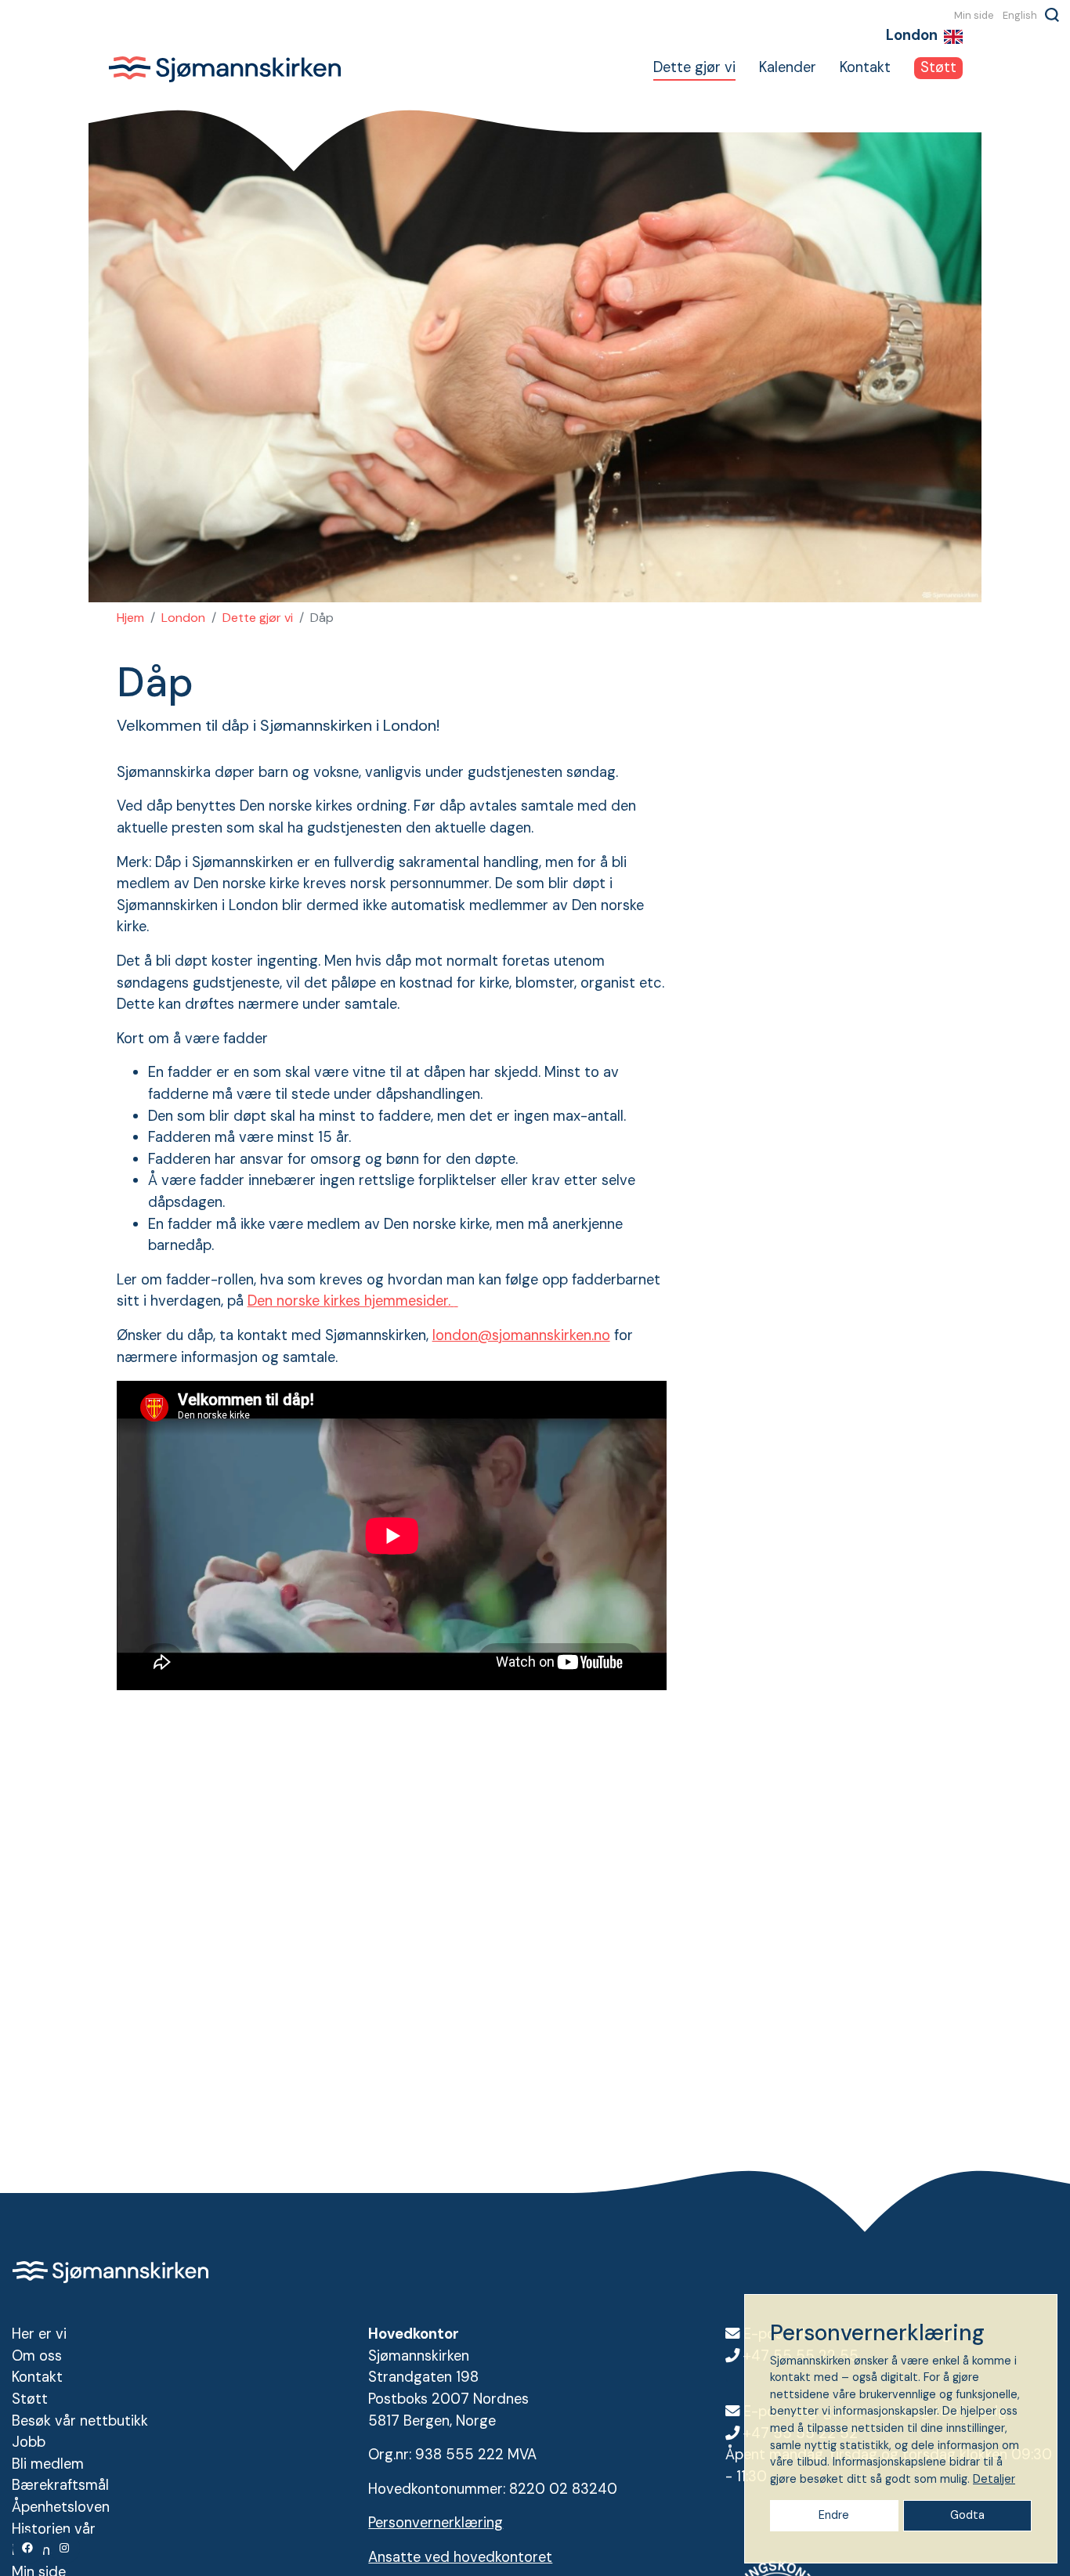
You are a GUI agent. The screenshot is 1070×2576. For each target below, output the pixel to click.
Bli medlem (48, 2464)
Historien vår (54, 2529)
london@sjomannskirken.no (521, 1335)
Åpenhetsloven (61, 2507)
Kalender (788, 67)
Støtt (938, 67)
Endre (834, 2515)
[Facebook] (28, 2548)
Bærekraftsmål (60, 2485)
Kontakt (865, 67)
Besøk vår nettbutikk (80, 2421)
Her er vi (39, 2334)
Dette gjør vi (694, 67)
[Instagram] (65, 2548)
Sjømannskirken (225, 69)
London (183, 618)
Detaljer (994, 2479)
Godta (967, 2515)
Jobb (29, 2442)
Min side (974, 15)
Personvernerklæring (436, 2523)
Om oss (37, 2356)
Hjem (130, 618)
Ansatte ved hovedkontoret (460, 2557)
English (1020, 15)
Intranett (41, 2550)
